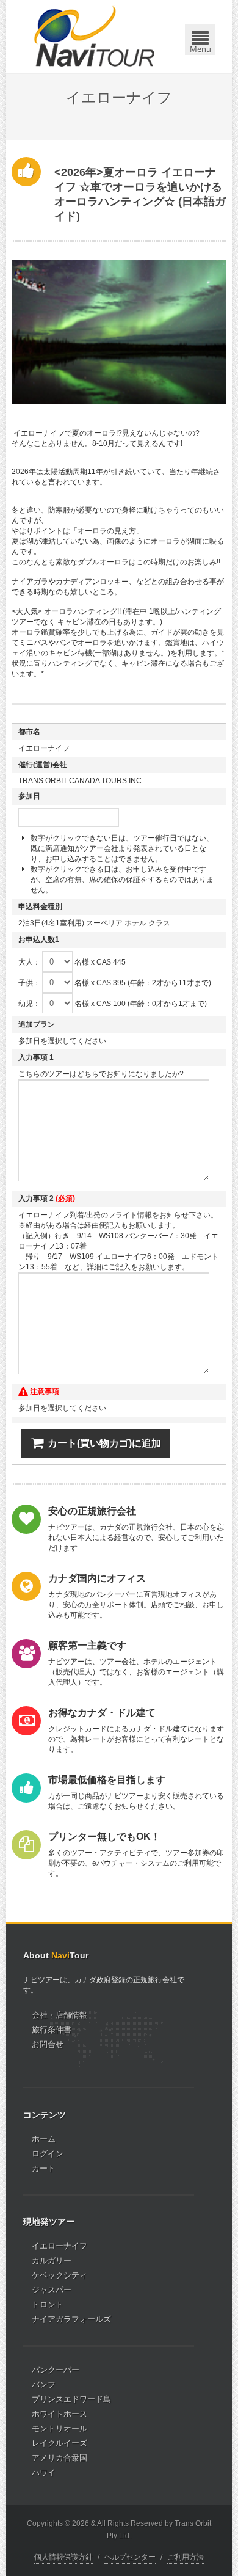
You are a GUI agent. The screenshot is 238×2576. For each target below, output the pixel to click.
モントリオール (60, 2428)
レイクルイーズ (60, 2443)
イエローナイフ (60, 2246)
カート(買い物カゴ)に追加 (104, 1443)
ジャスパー (52, 2290)
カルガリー (52, 2260)
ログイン (48, 2154)
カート (44, 2168)
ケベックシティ (60, 2275)
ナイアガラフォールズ (71, 2319)
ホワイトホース (60, 2414)
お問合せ (48, 2044)
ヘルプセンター (130, 2557)
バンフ (44, 2384)
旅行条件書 (52, 2030)
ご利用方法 (186, 2557)
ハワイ (44, 2472)
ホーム (44, 2139)
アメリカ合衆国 (60, 2458)
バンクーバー (56, 2370)
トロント (48, 2304)
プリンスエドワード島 (71, 2399)
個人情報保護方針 (63, 2557)
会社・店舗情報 (60, 2015)
